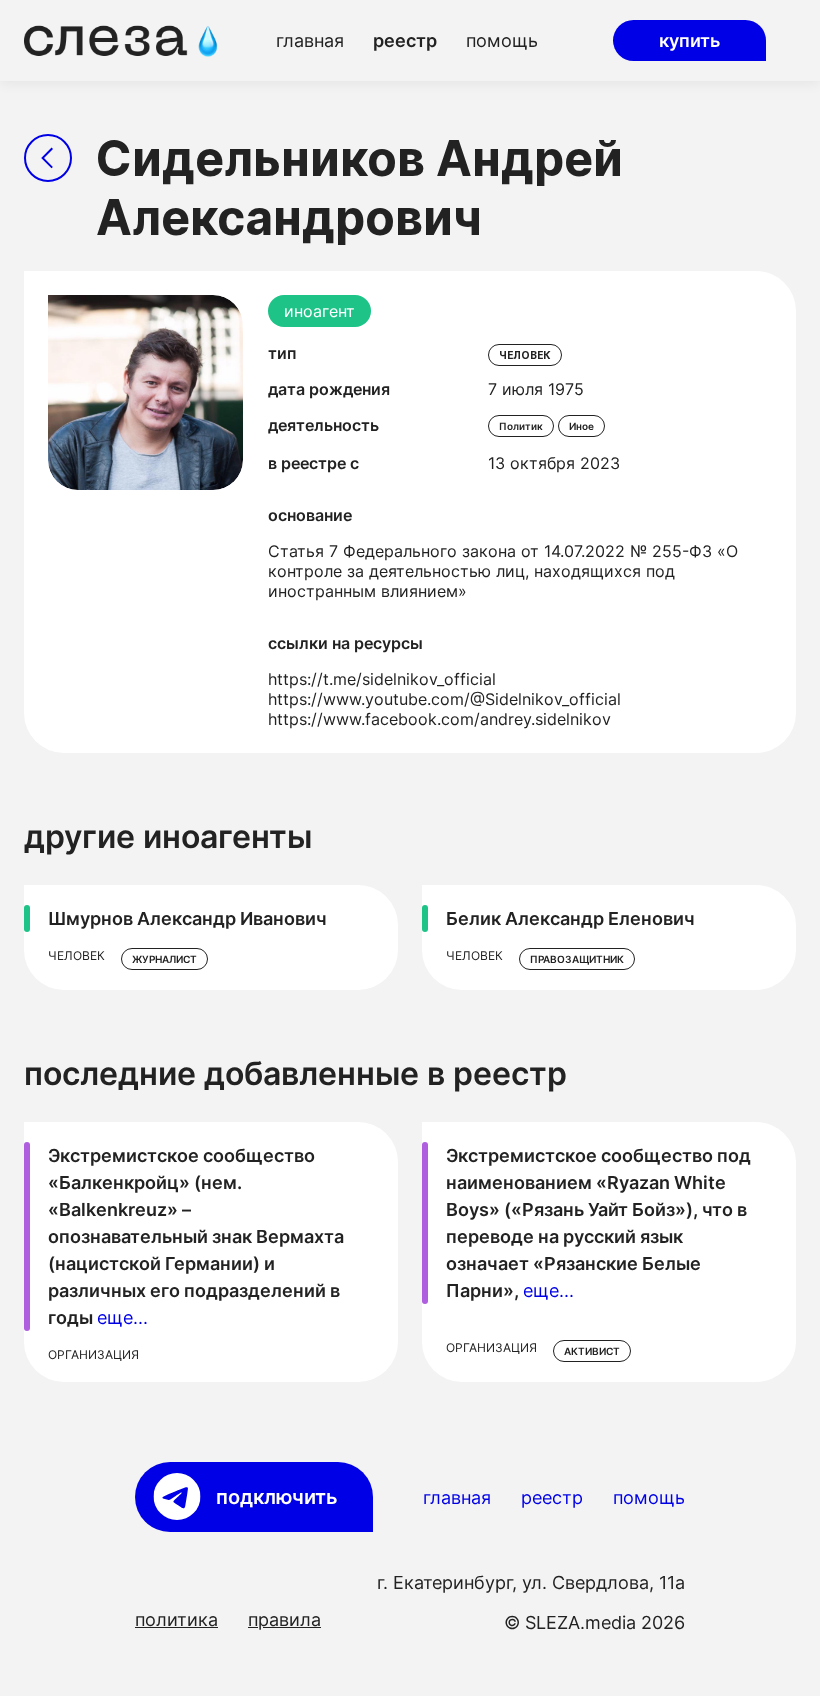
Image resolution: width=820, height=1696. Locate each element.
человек (525, 355)
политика (176, 1619)
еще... (122, 1317)
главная (310, 40)
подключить (277, 1497)
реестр (405, 40)
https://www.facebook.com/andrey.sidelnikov (439, 719)
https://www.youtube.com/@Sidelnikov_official (444, 699)
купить (689, 40)
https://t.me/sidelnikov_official (382, 679)
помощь (502, 40)
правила (284, 1619)
